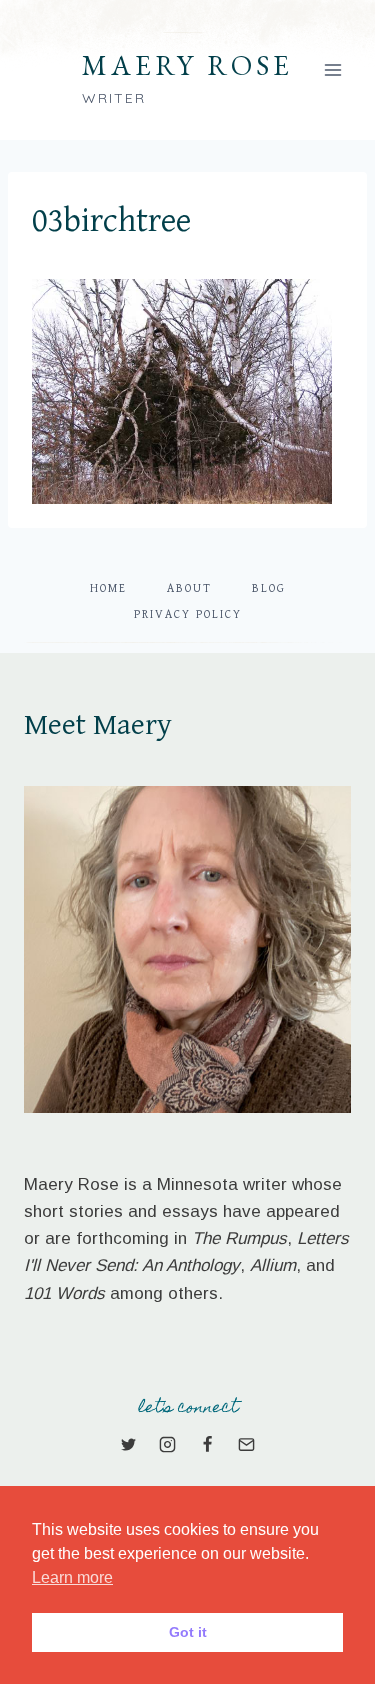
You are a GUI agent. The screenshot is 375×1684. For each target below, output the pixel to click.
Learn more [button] (72, 1577)
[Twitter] (129, 1445)
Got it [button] (188, 1632)
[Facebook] (207, 1445)
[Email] (246, 1445)
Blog (269, 588)
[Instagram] (168, 1445)
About (189, 588)
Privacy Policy (188, 614)
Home (108, 588)
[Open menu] (332, 69)
